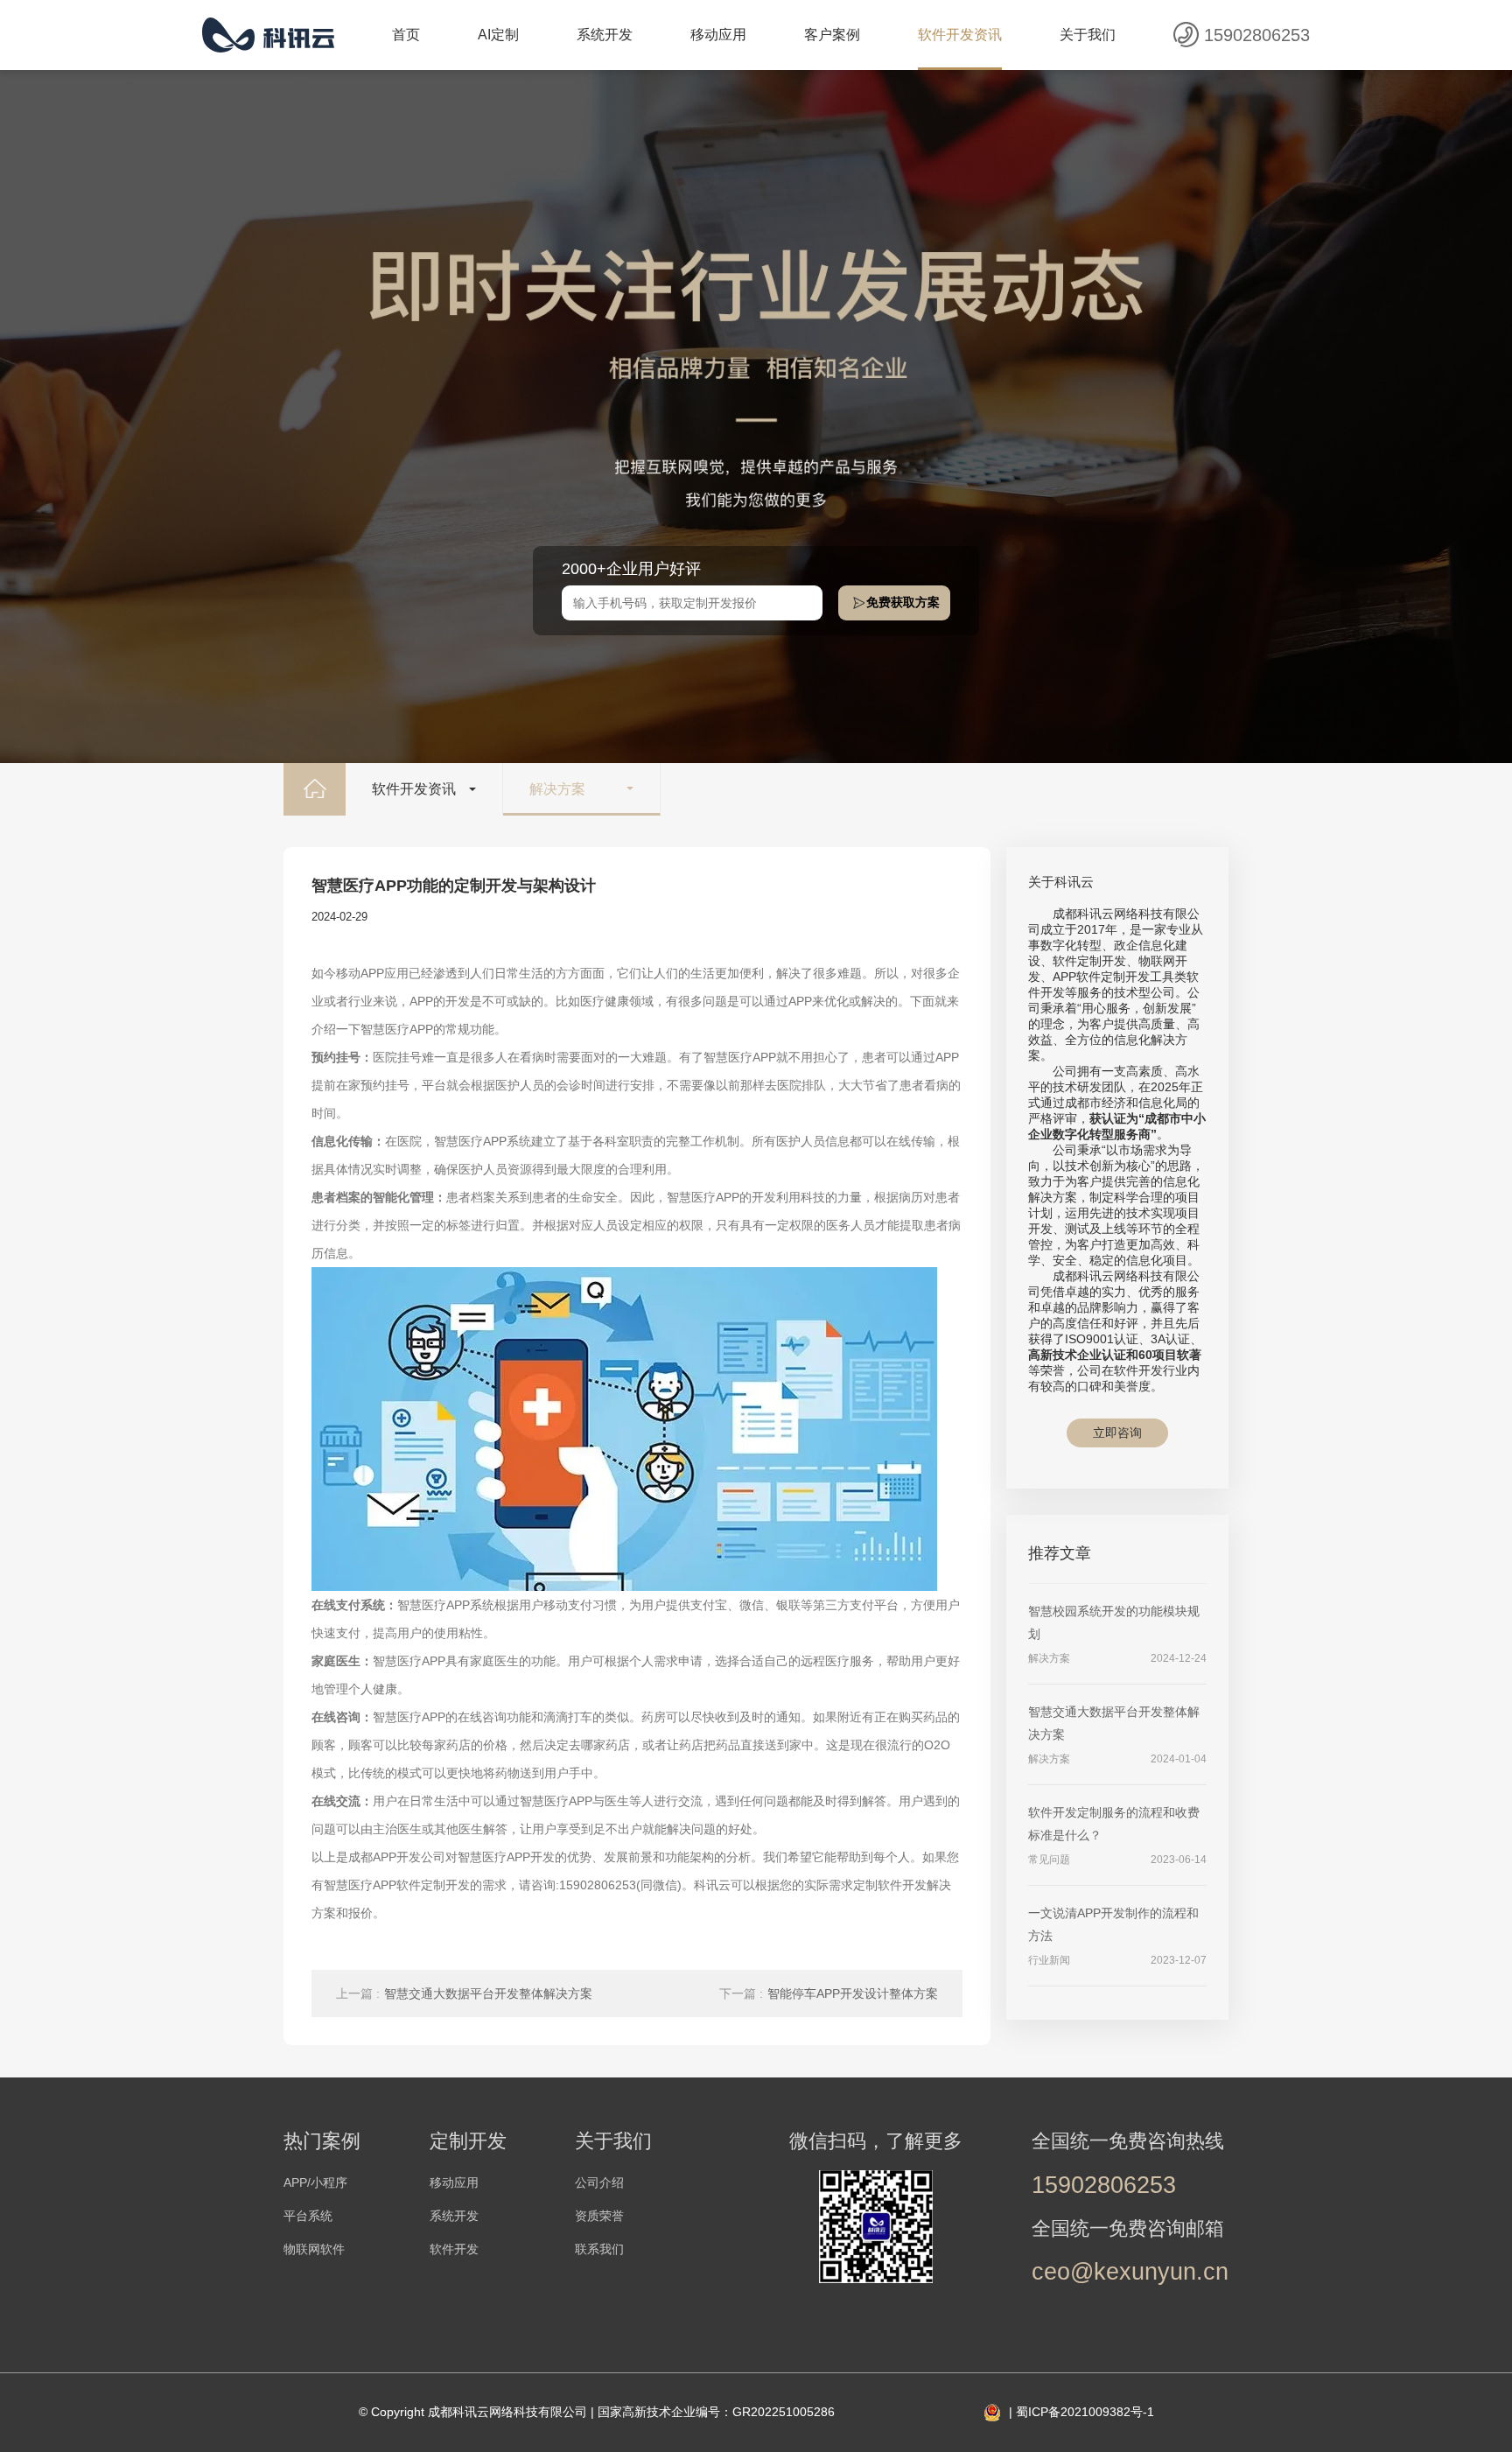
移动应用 (718, 35)
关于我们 (1088, 35)
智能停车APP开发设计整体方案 (829, 1993)
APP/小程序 (315, 2182)
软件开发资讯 (960, 35)
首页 (406, 35)
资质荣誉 (599, 2216)
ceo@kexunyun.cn (1130, 2272)
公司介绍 (599, 2182)
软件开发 (454, 2249)
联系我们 (599, 2249)
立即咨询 (1117, 1433)
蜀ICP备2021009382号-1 (1085, 2412)
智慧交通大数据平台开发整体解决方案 (464, 1993)
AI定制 (498, 35)
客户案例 (832, 35)
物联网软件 (314, 2249)
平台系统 (308, 2216)
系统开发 (605, 35)
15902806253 (1257, 35)
